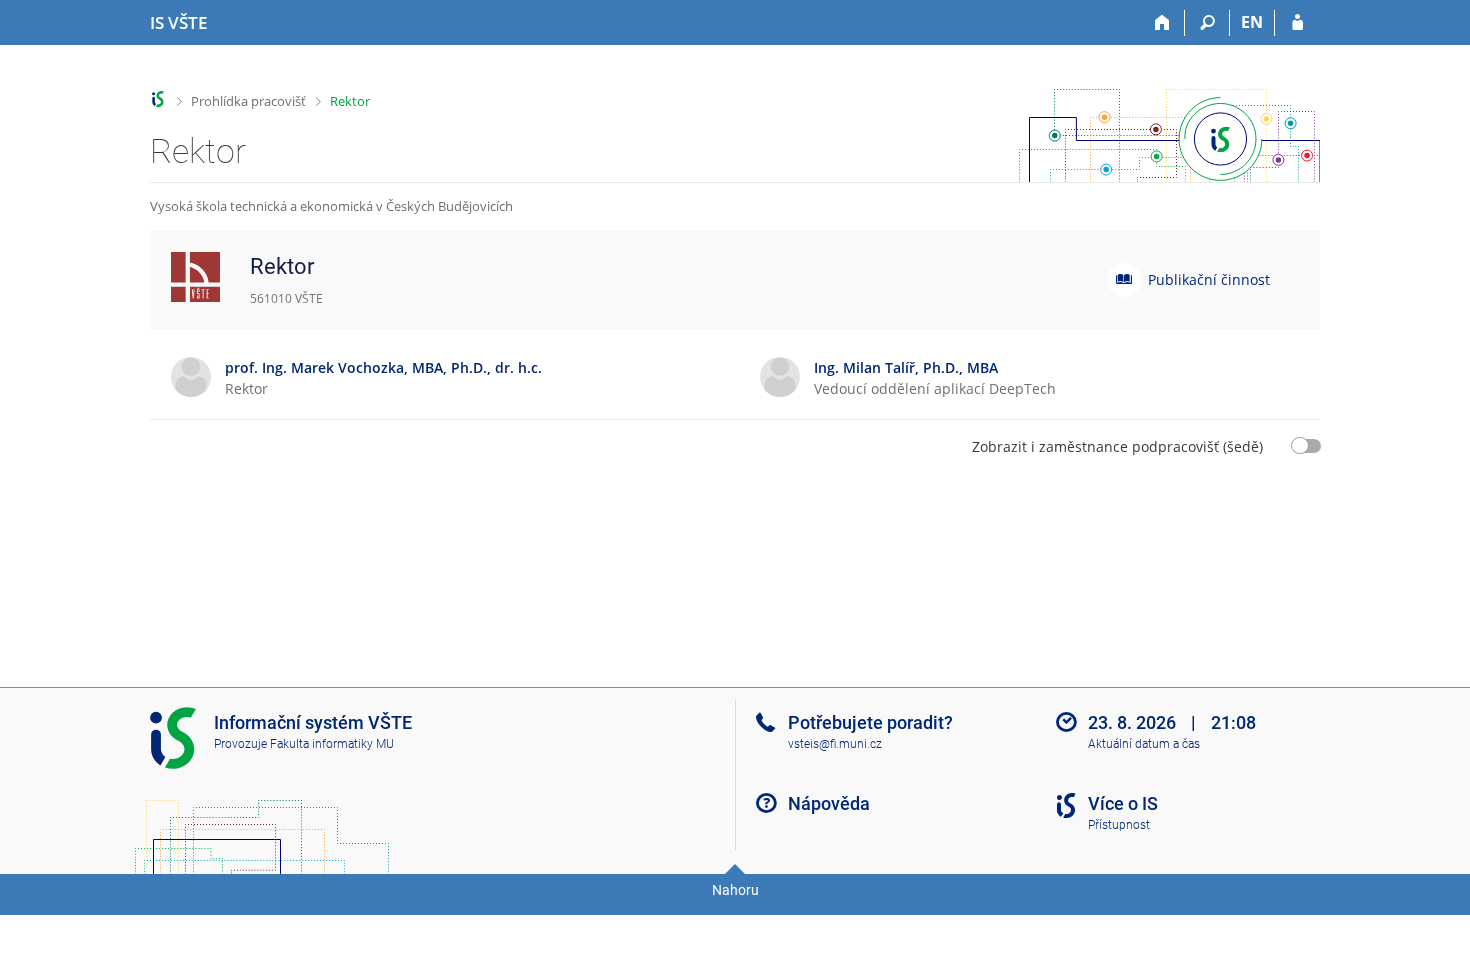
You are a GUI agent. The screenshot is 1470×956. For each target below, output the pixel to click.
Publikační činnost (1209, 279)
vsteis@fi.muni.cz (835, 744)
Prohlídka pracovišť (248, 101)
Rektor (350, 101)
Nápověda (829, 803)
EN (1252, 22)
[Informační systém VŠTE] (158, 99)
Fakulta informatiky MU (332, 744)
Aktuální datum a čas (1144, 744)
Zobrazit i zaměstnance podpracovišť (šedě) (1117, 446)
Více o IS (1123, 803)
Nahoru (735, 890)
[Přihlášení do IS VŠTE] (1297, 23)
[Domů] (1162, 23)
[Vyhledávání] (1207, 23)
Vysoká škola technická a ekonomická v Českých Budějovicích (331, 206)
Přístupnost (1119, 825)
